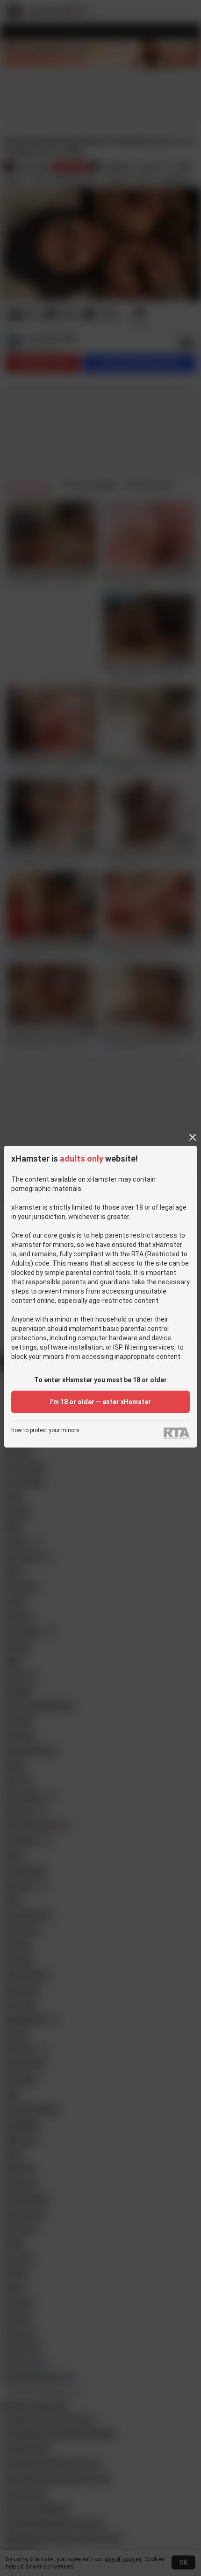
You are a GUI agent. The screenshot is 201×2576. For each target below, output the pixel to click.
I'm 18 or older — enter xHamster (100, 1402)
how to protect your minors (45, 1431)
